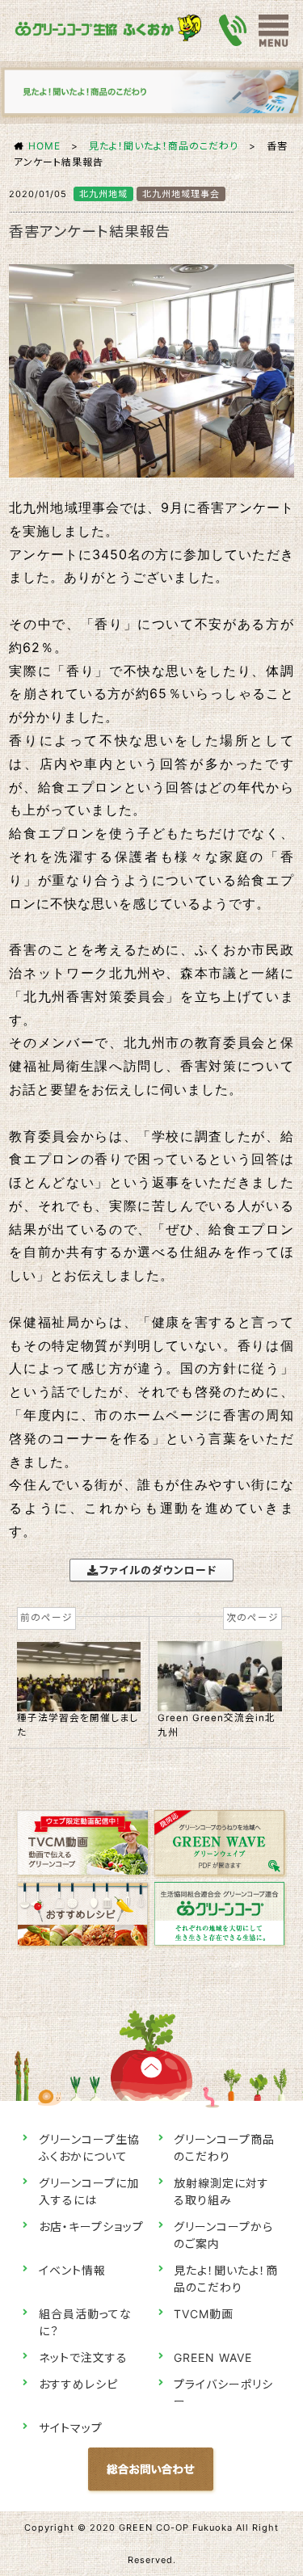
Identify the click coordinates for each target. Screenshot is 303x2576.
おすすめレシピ (78, 2384)
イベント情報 (72, 2270)
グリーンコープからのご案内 (223, 2235)
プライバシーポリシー (223, 2393)
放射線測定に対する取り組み (221, 2191)
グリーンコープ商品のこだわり (224, 2148)
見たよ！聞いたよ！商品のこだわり (164, 146)
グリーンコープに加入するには (89, 2191)
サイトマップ (71, 2428)
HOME (44, 146)
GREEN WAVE (213, 2357)
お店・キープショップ (91, 2227)
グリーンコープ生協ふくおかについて (89, 2148)
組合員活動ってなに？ (85, 2322)
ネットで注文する (83, 2357)
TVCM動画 (204, 2314)
